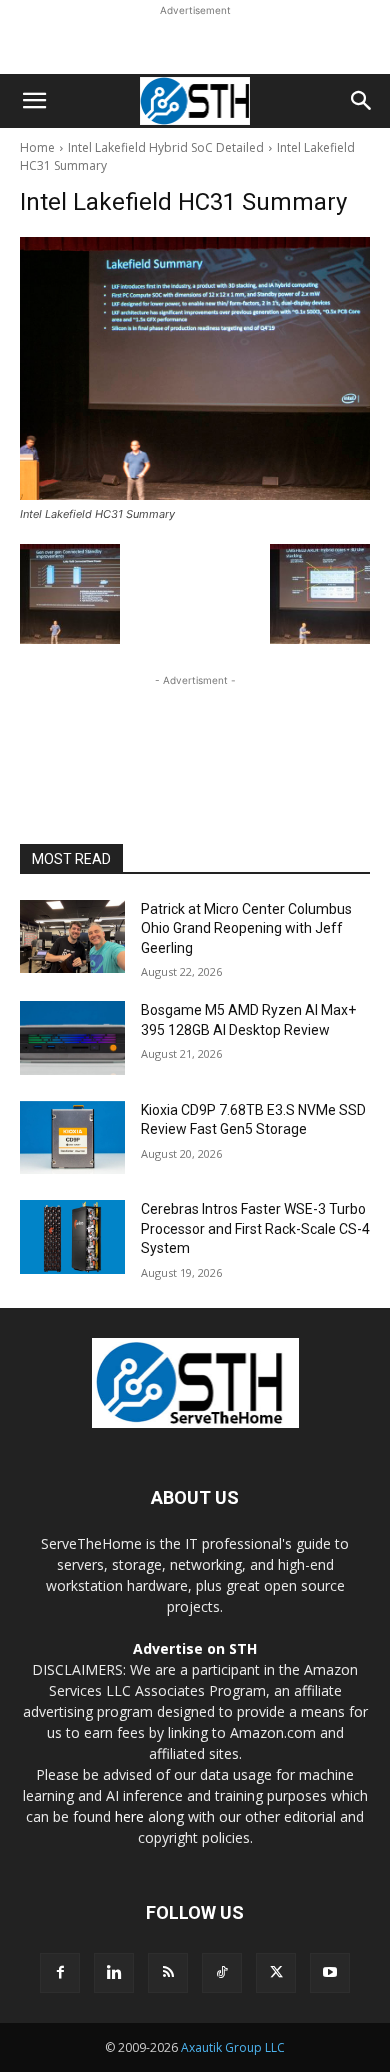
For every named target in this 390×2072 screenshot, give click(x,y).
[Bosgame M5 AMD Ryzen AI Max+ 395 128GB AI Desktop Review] (72, 1038)
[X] (276, 1973)
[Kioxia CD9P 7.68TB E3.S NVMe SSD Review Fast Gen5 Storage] (72, 1138)
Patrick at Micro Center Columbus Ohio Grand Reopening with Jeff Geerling (246, 928)
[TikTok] (222, 1973)
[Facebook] (60, 1973)
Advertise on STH (195, 1648)
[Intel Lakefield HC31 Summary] (195, 368)
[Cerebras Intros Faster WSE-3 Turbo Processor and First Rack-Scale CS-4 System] (72, 1237)
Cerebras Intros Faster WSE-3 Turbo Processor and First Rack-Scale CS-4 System (255, 1228)
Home (37, 147)
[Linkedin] (114, 1973)
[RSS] (168, 1973)
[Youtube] (330, 1973)
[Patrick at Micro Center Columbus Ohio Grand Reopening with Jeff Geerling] (72, 937)
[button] (34, 101)
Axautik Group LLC (233, 2047)
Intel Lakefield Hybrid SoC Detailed (166, 147)
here (129, 1816)
